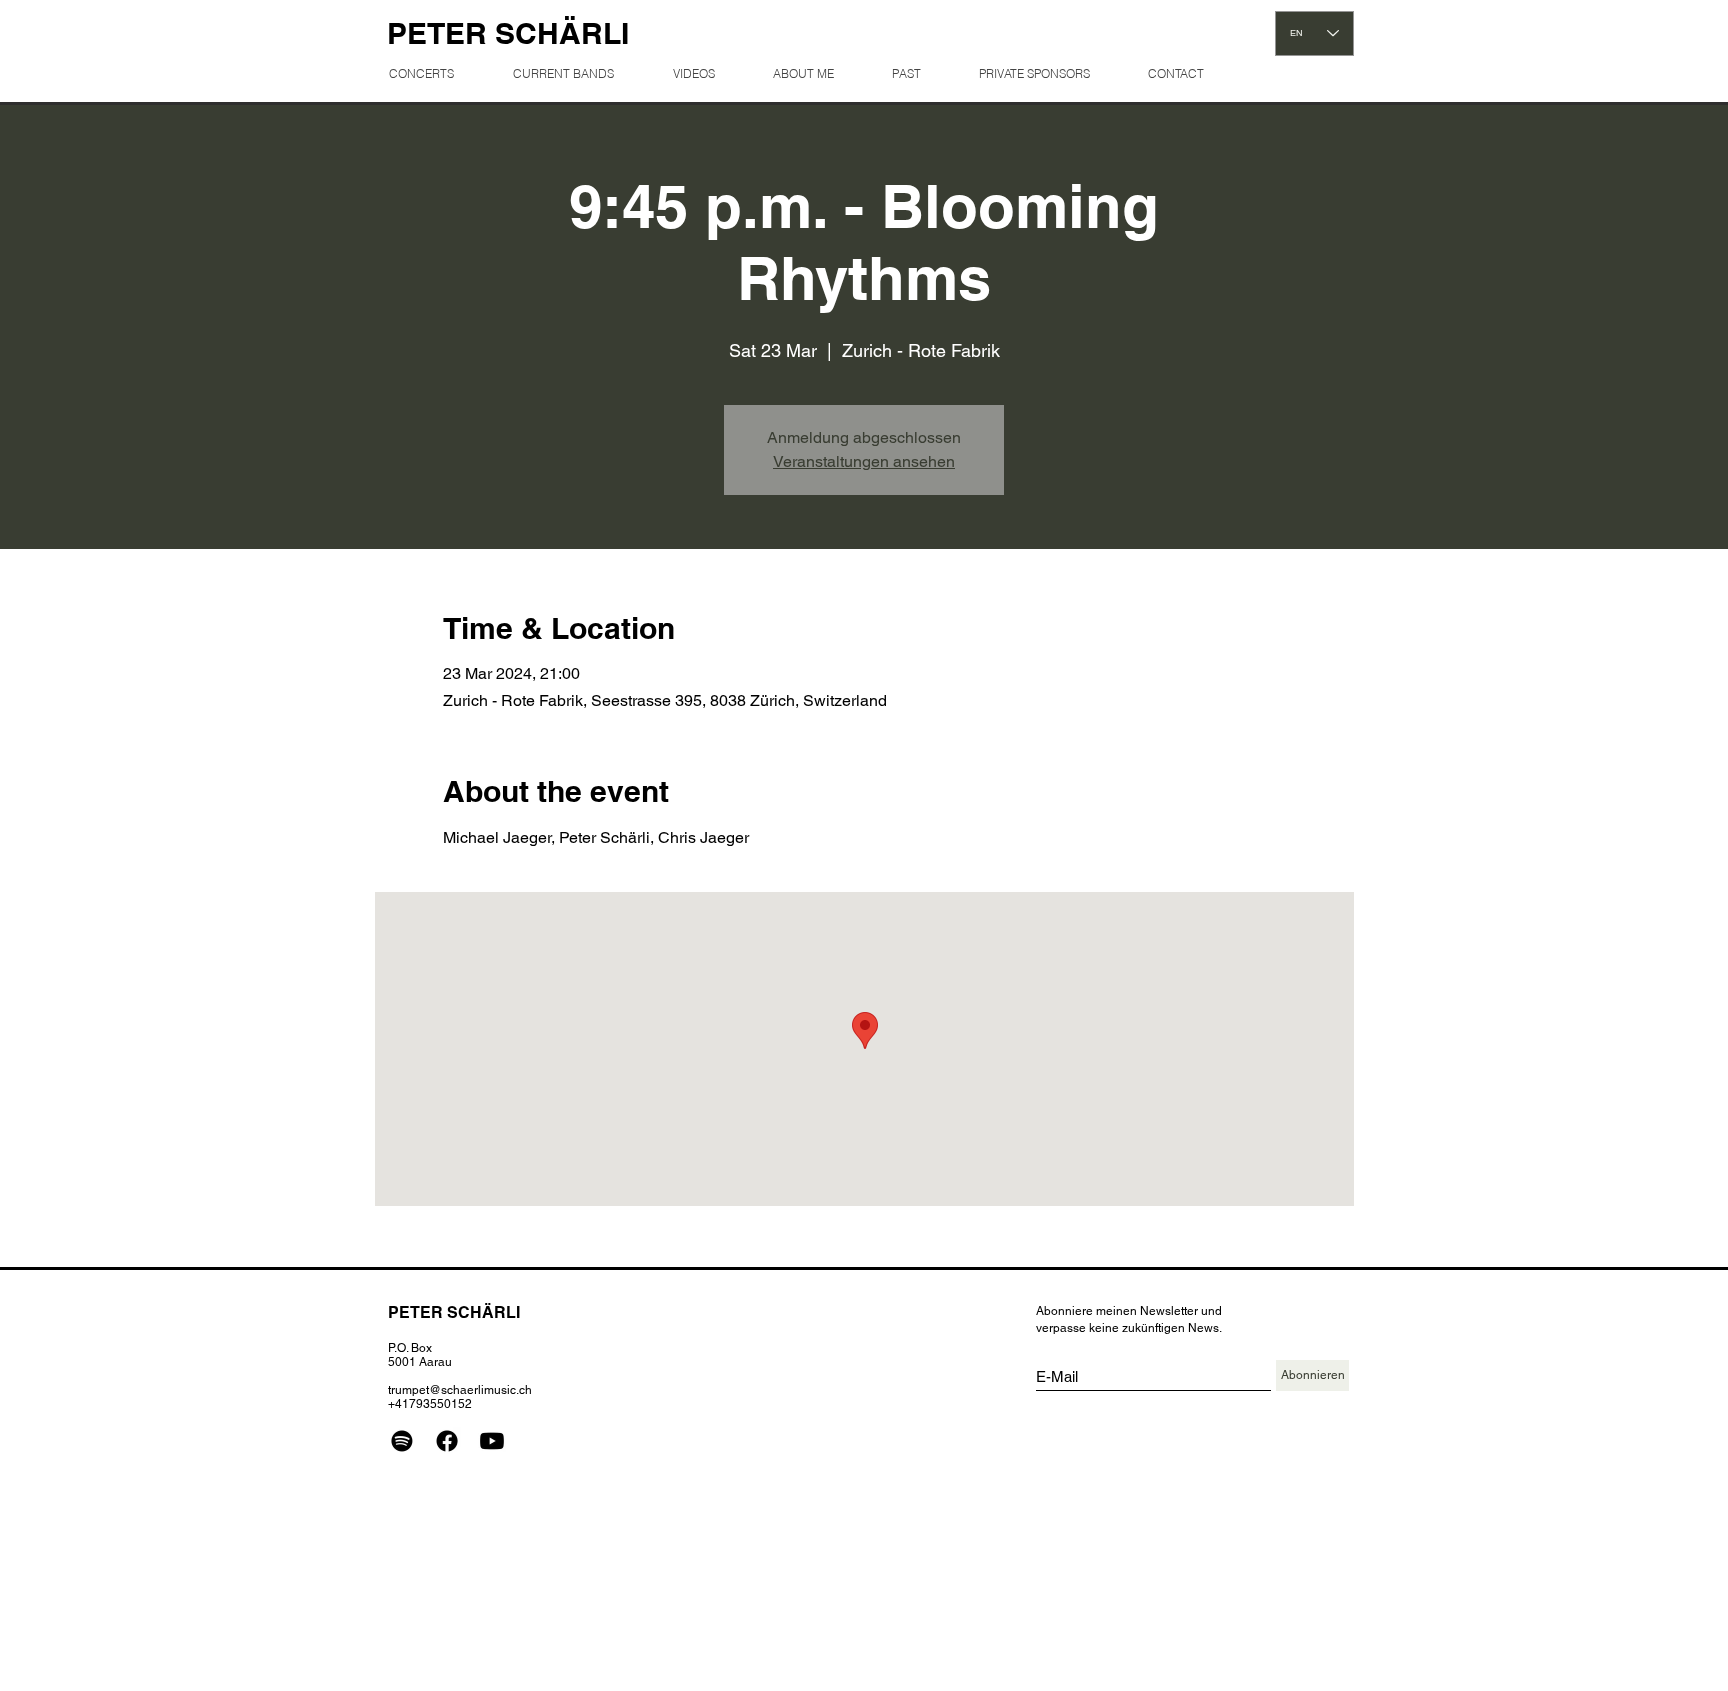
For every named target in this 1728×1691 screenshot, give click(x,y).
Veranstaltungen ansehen (864, 461)
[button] (919, 73)
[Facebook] (447, 1441)
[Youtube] (492, 1441)
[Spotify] (402, 1441)
